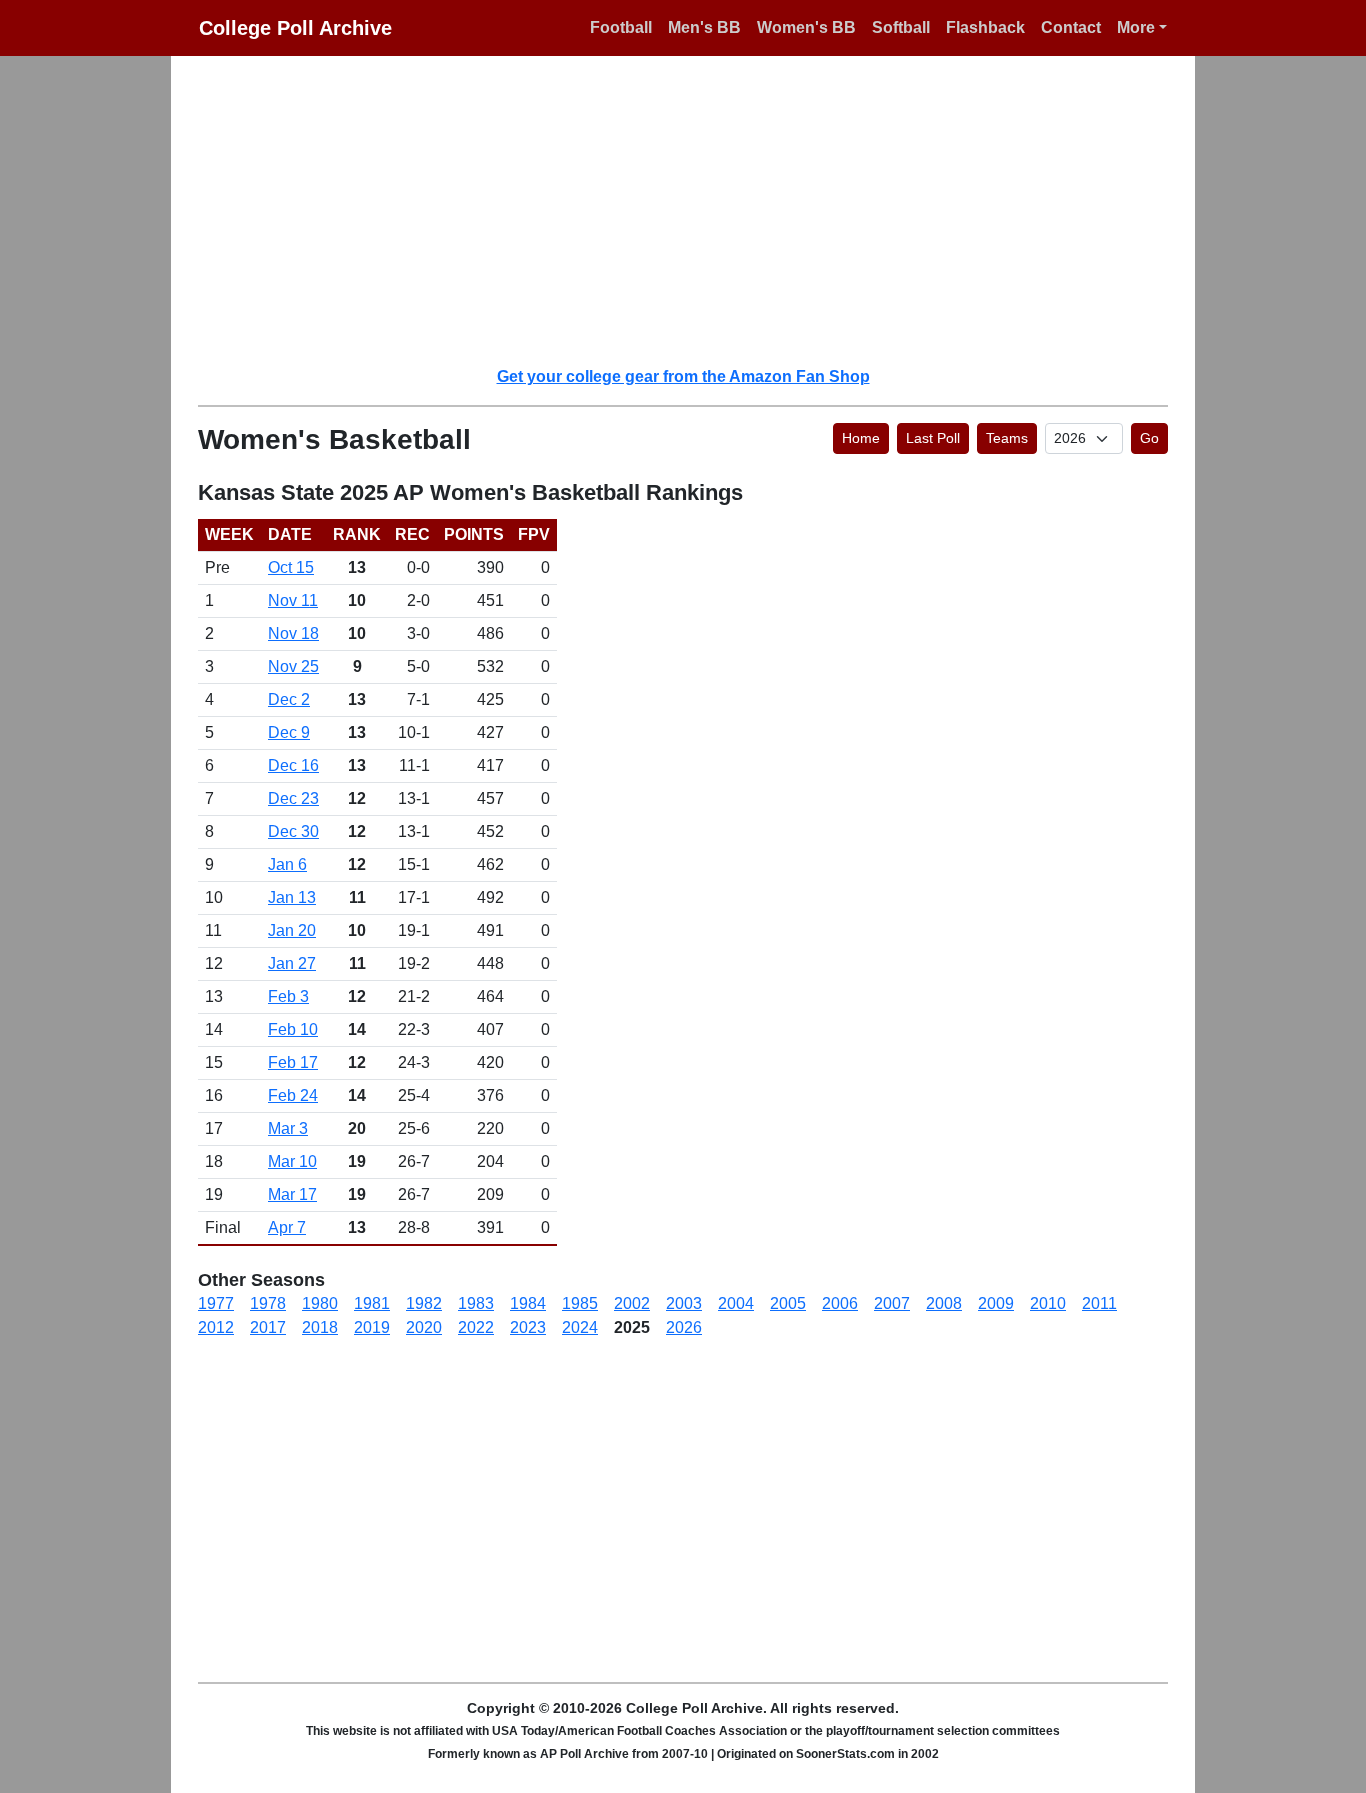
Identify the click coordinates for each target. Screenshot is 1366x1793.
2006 (840, 1303)
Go (1149, 438)
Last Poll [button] (933, 438)
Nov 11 (293, 600)
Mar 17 (292, 1194)
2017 (268, 1327)
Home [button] (861, 438)
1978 (268, 1303)
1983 (476, 1303)
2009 (996, 1303)
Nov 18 (293, 633)
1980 (320, 1303)
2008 (944, 1303)
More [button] (1136, 27)
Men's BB (704, 27)
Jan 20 (292, 930)
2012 (216, 1327)
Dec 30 (293, 831)
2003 (684, 1303)
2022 (476, 1327)
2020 (424, 1327)
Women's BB (806, 27)
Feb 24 (293, 1095)
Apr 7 (287, 1227)
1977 (216, 1303)
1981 (372, 1303)
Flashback (985, 27)
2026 (684, 1327)
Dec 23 (293, 798)
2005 (788, 1303)
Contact (1071, 27)
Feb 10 (293, 1029)
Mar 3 (288, 1128)
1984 (528, 1303)
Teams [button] (1007, 438)
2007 (892, 1303)
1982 (424, 1303)
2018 (320, 1327)
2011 (1099, 1303)
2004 (736, 1303)
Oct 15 (291, 567)
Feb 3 (288, 996)
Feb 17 (293, 1062)
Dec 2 (289, 699)
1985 (580, 1303)
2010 (1048, 1303)
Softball (901, 27)
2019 (372, 1327)
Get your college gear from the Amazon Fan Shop (683, 376)
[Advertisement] (695, 210)
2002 (632, 1303)
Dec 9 (289, 732)
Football (621, 27)
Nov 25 (293, 666)
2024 (580, 1327)
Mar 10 (292, 1161)
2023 (528, 1327)
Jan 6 (287, 864)
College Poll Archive (295, 28)
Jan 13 (292, 897)
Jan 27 (292, 963)
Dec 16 (293, 765)
